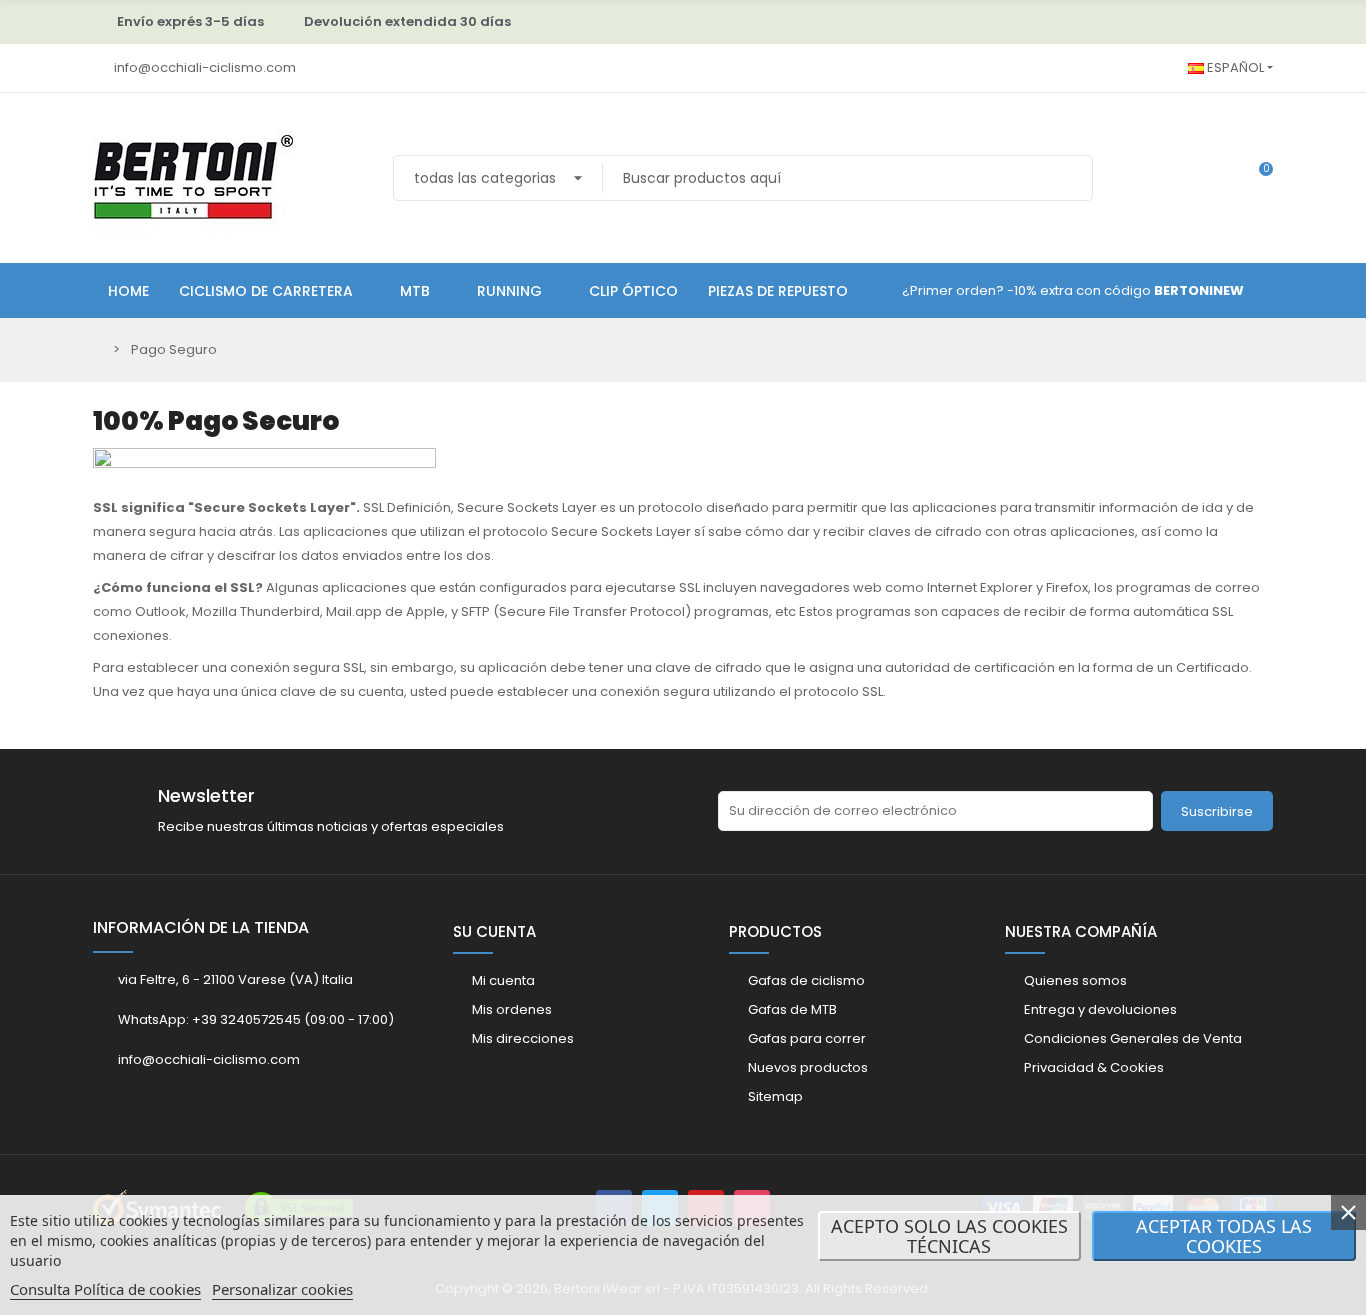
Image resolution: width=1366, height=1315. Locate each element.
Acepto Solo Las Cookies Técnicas (949, 1236)
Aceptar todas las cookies (1224, 1236)
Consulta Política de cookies (105, 1289)
